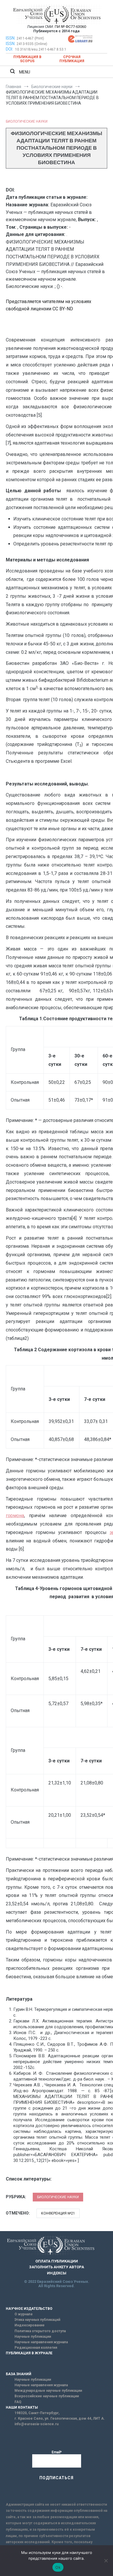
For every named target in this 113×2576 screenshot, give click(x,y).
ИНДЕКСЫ (57, 2273)
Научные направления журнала (41, 2342)
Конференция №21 (58, 2213)
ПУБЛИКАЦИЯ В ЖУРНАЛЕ (29, 2353)
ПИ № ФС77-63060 (70, 27)
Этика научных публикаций (37, 2320)
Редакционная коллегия (36, 2348)
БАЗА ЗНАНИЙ (19, 2374)
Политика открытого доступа (40, 2331)
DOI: (10, 49)
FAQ (18, 2402)
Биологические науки (27, 121)
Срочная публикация (72, 59)
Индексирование (30, 2325)
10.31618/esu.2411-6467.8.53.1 (41, 49)
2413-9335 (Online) (32, 44)
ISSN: (11, 38)
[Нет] (106, 2561)
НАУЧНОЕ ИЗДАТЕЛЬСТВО (29, 2309)
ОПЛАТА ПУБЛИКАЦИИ (57, 2261)
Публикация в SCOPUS (27, 59)
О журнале (24, 2314)
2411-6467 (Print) (30, 38)
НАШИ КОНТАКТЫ (22, 2407)
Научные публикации (33, 2337)
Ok (58, 2567)
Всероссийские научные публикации (47, 2396)
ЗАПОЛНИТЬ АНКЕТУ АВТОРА (57, 2267)
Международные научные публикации (48, 2391)
